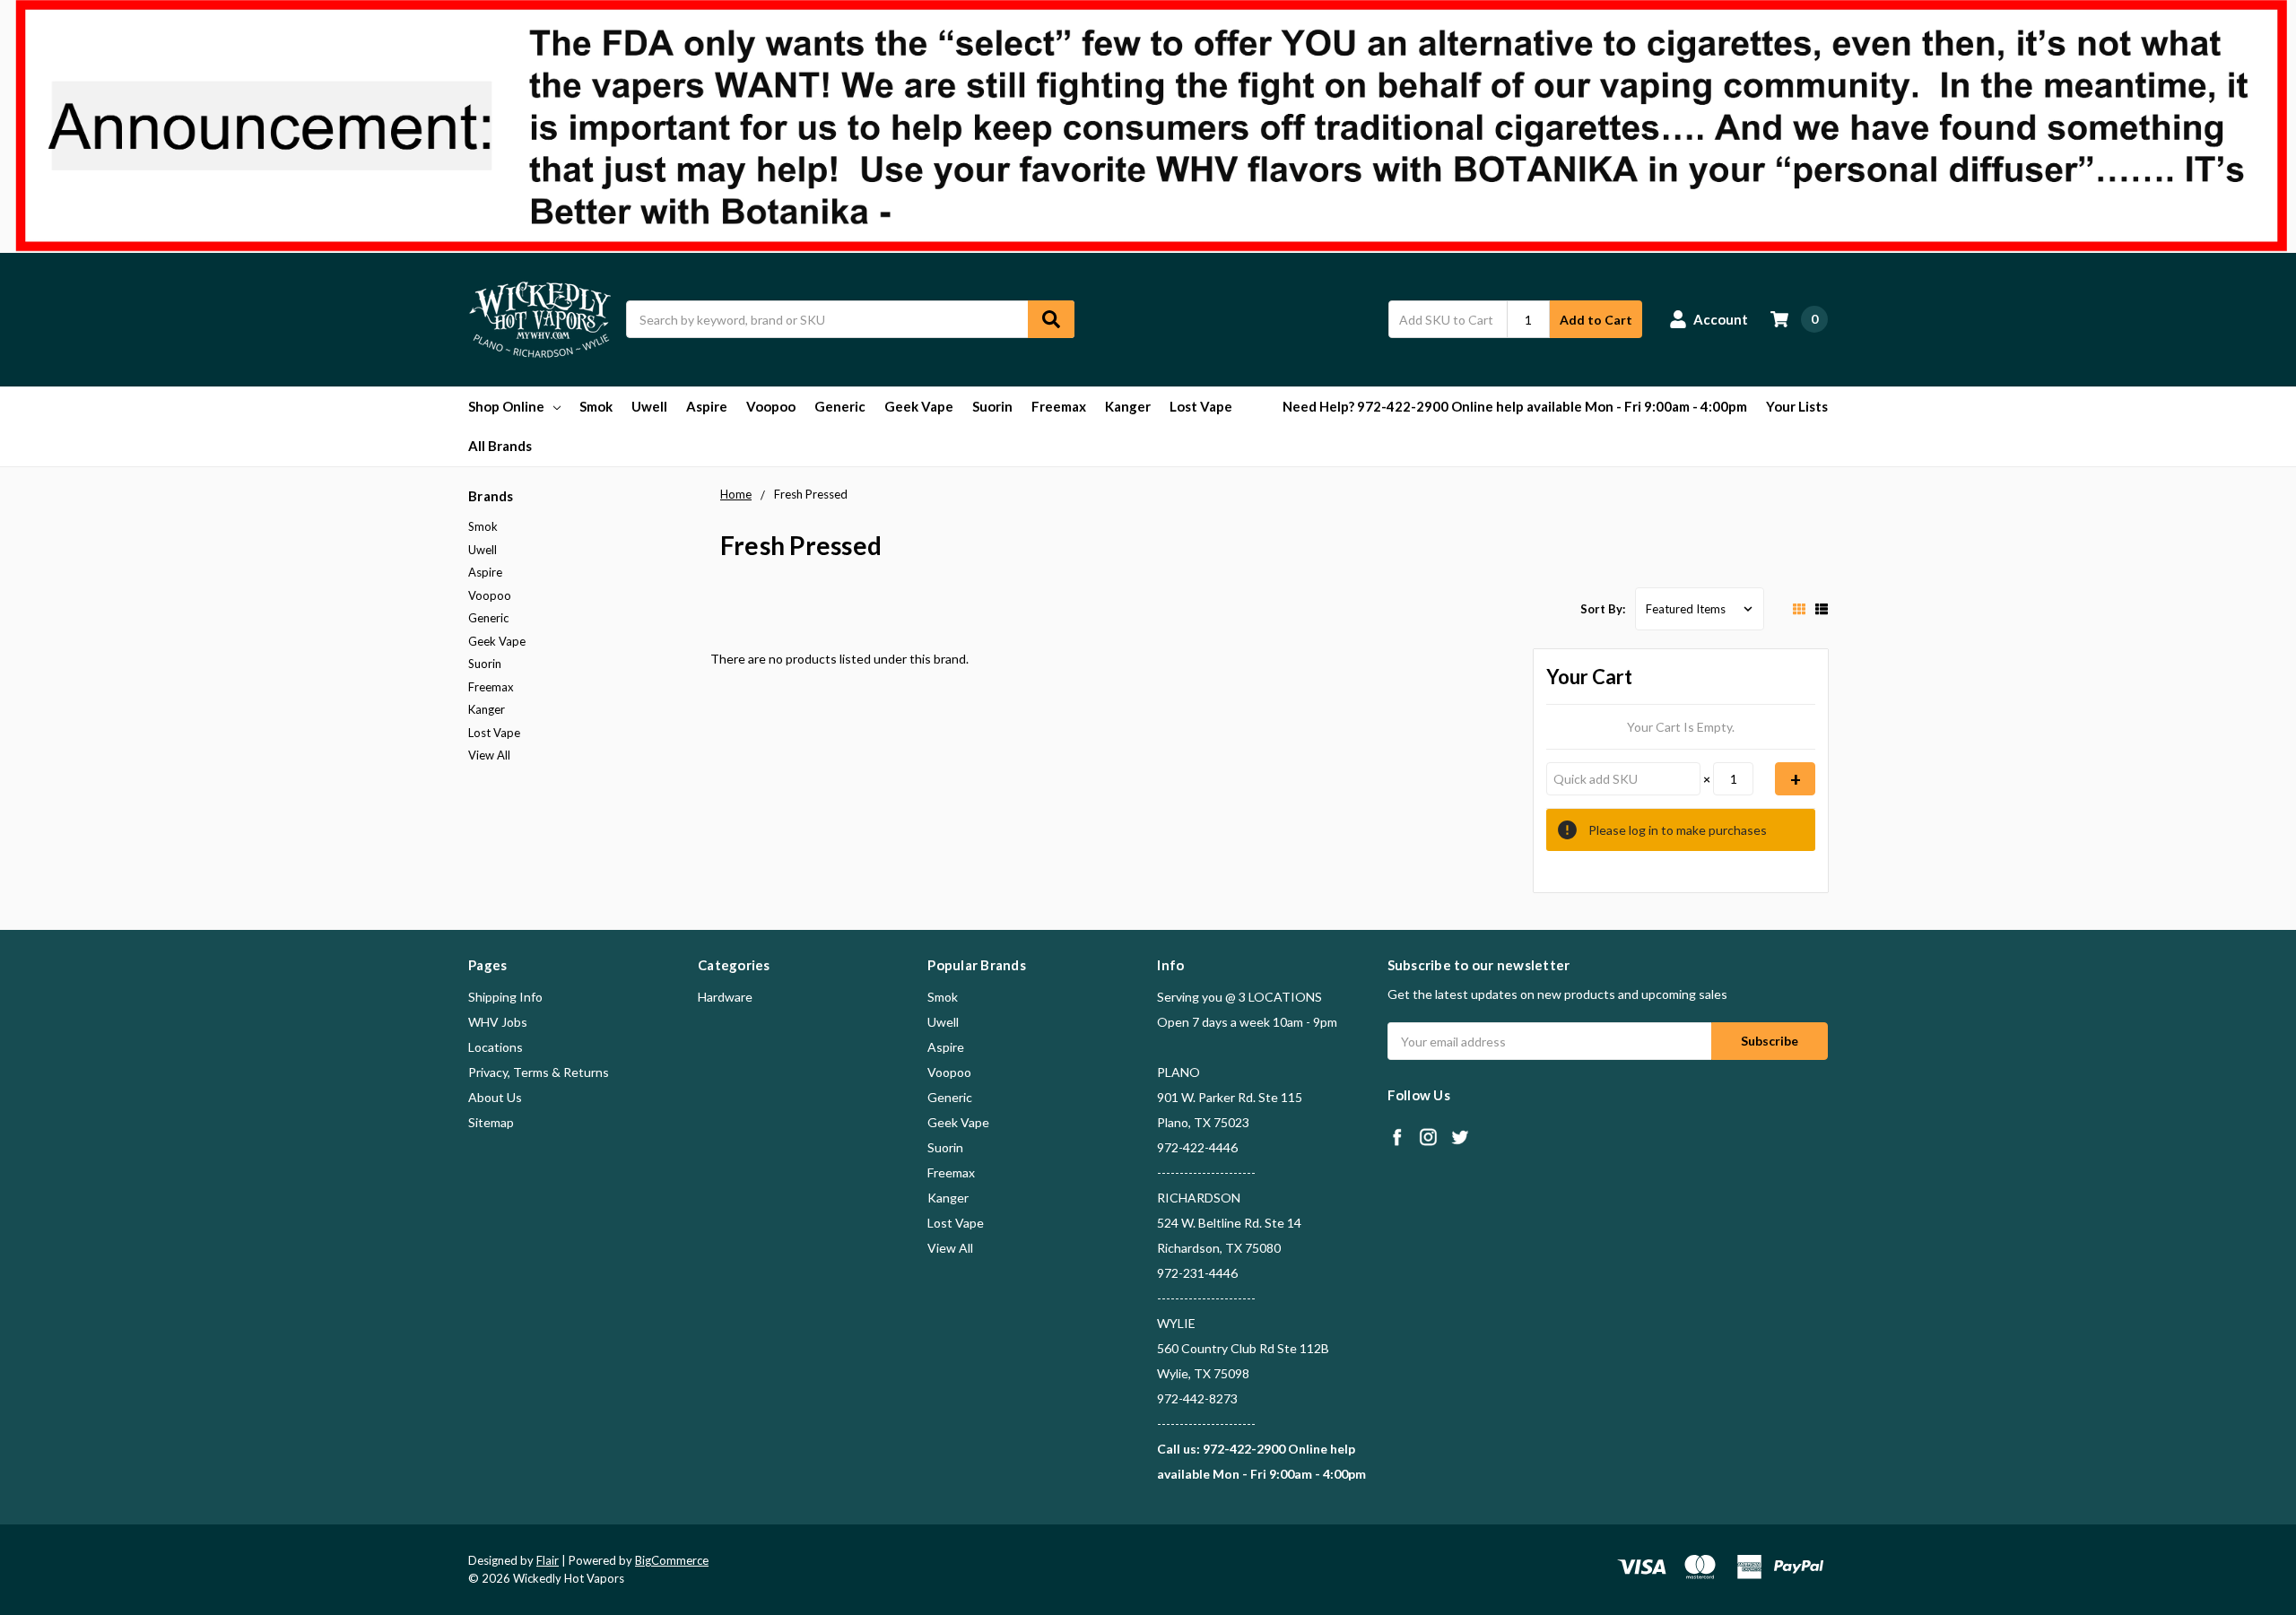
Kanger (1128, 406)
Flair (548, 1560)
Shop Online (506, 406)
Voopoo (771, 406)
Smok (596, 406)
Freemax (1059, 406)
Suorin (992, 406)
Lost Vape (1201, 406)
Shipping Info (505, 997)
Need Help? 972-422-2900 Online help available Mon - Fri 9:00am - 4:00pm (1515, 406)
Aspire (707, 406)
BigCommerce (672, 1560)
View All (489, 755)
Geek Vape (919, 406)
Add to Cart (1596, 320)
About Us (495, 1097)
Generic (840, 406)
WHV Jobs (498, 1022)
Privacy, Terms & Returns (539, 1072)
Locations (496, 1047)
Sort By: (1603, 609)
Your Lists (1797, 406)
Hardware (725, 997)
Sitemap (491, 1122)
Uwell (649, 406)
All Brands (500, 446)
